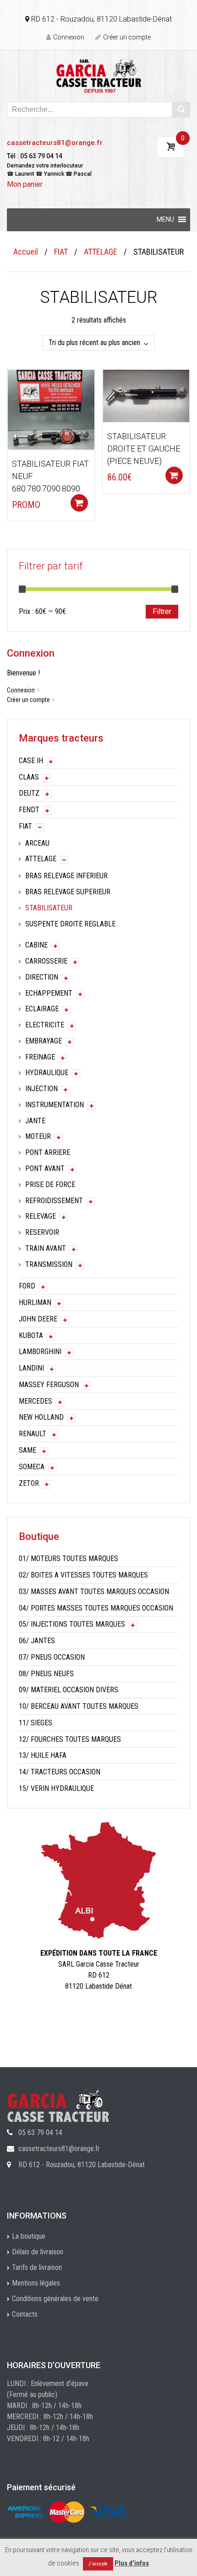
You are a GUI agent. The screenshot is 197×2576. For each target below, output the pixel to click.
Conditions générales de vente (55, 2299)
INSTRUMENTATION (55, 1105)
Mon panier (25, 184)
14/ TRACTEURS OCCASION (60, 1772)
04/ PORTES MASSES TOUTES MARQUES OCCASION (96, 1608)
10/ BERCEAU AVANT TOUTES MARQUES (79, 1706)
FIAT (61, 252)
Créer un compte (127, 37)
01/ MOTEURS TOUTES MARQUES (68, 1558)
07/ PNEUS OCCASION (52, 1657)
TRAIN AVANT (46, 1248)
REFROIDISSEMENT (54, 1201)
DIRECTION (42, 977)
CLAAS (29, 777)
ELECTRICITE (45, 1025)
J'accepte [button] (98, 2564)
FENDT (29, 810)
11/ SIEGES (36, 1723)
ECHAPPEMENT (49, 993)
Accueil (26, 252)
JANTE (35, 1121)
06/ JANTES (37, 1641)
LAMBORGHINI (40, 1352)
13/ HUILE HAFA (43, 1755)
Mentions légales (36, 2283)
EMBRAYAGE (44, 1041)
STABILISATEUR (49, 908)
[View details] (51, 409)
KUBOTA (31, 1335)
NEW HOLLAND (41, 1417)
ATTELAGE (101, 252)
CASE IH (31, 761)
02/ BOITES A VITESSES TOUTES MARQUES (83, 1575)
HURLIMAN (35, 1302)
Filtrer (162, 611)
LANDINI (31, 1368)
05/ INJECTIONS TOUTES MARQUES (72, 1624)
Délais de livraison (38, 2252)
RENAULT (33, 1434)
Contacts (25, 2314)
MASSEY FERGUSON (49, 1385)
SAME (27, 1450)
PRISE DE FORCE (50, 1185)
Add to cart (79, 503)
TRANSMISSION (49, 1264)
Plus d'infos (132, 2563)
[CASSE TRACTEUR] (99, 75)
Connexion (69, 37)
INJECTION (41, 1089)
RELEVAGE (41, 1216)
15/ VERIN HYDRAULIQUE (56, 1788)
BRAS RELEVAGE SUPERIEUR (68, 892)
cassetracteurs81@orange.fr (55, 143)
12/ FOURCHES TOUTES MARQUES (70, 1739)
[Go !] (181, 110)
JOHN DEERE (38, 1319)
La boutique (29, 2236)
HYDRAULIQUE (47, 1073)
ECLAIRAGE (42, 1009)
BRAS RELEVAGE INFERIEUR (66, 876)
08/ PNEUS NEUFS (46, 1674)
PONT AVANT (45, 1168)
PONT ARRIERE (48, 1152)
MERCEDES (36, 1401)
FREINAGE (40, 1057)
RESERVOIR (42, 1232)
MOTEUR (38, 1136)
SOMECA (32, 1467)
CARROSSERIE (46, 961)
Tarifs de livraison (37, 2267)
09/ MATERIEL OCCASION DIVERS (68, 1690)
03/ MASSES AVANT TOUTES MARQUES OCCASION (94, 1592)
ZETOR (29, 1483)
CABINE (36, 945)
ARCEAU (37, 843)
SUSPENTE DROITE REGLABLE (70, 924)
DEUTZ (29, 793)
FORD (27, 1286)
